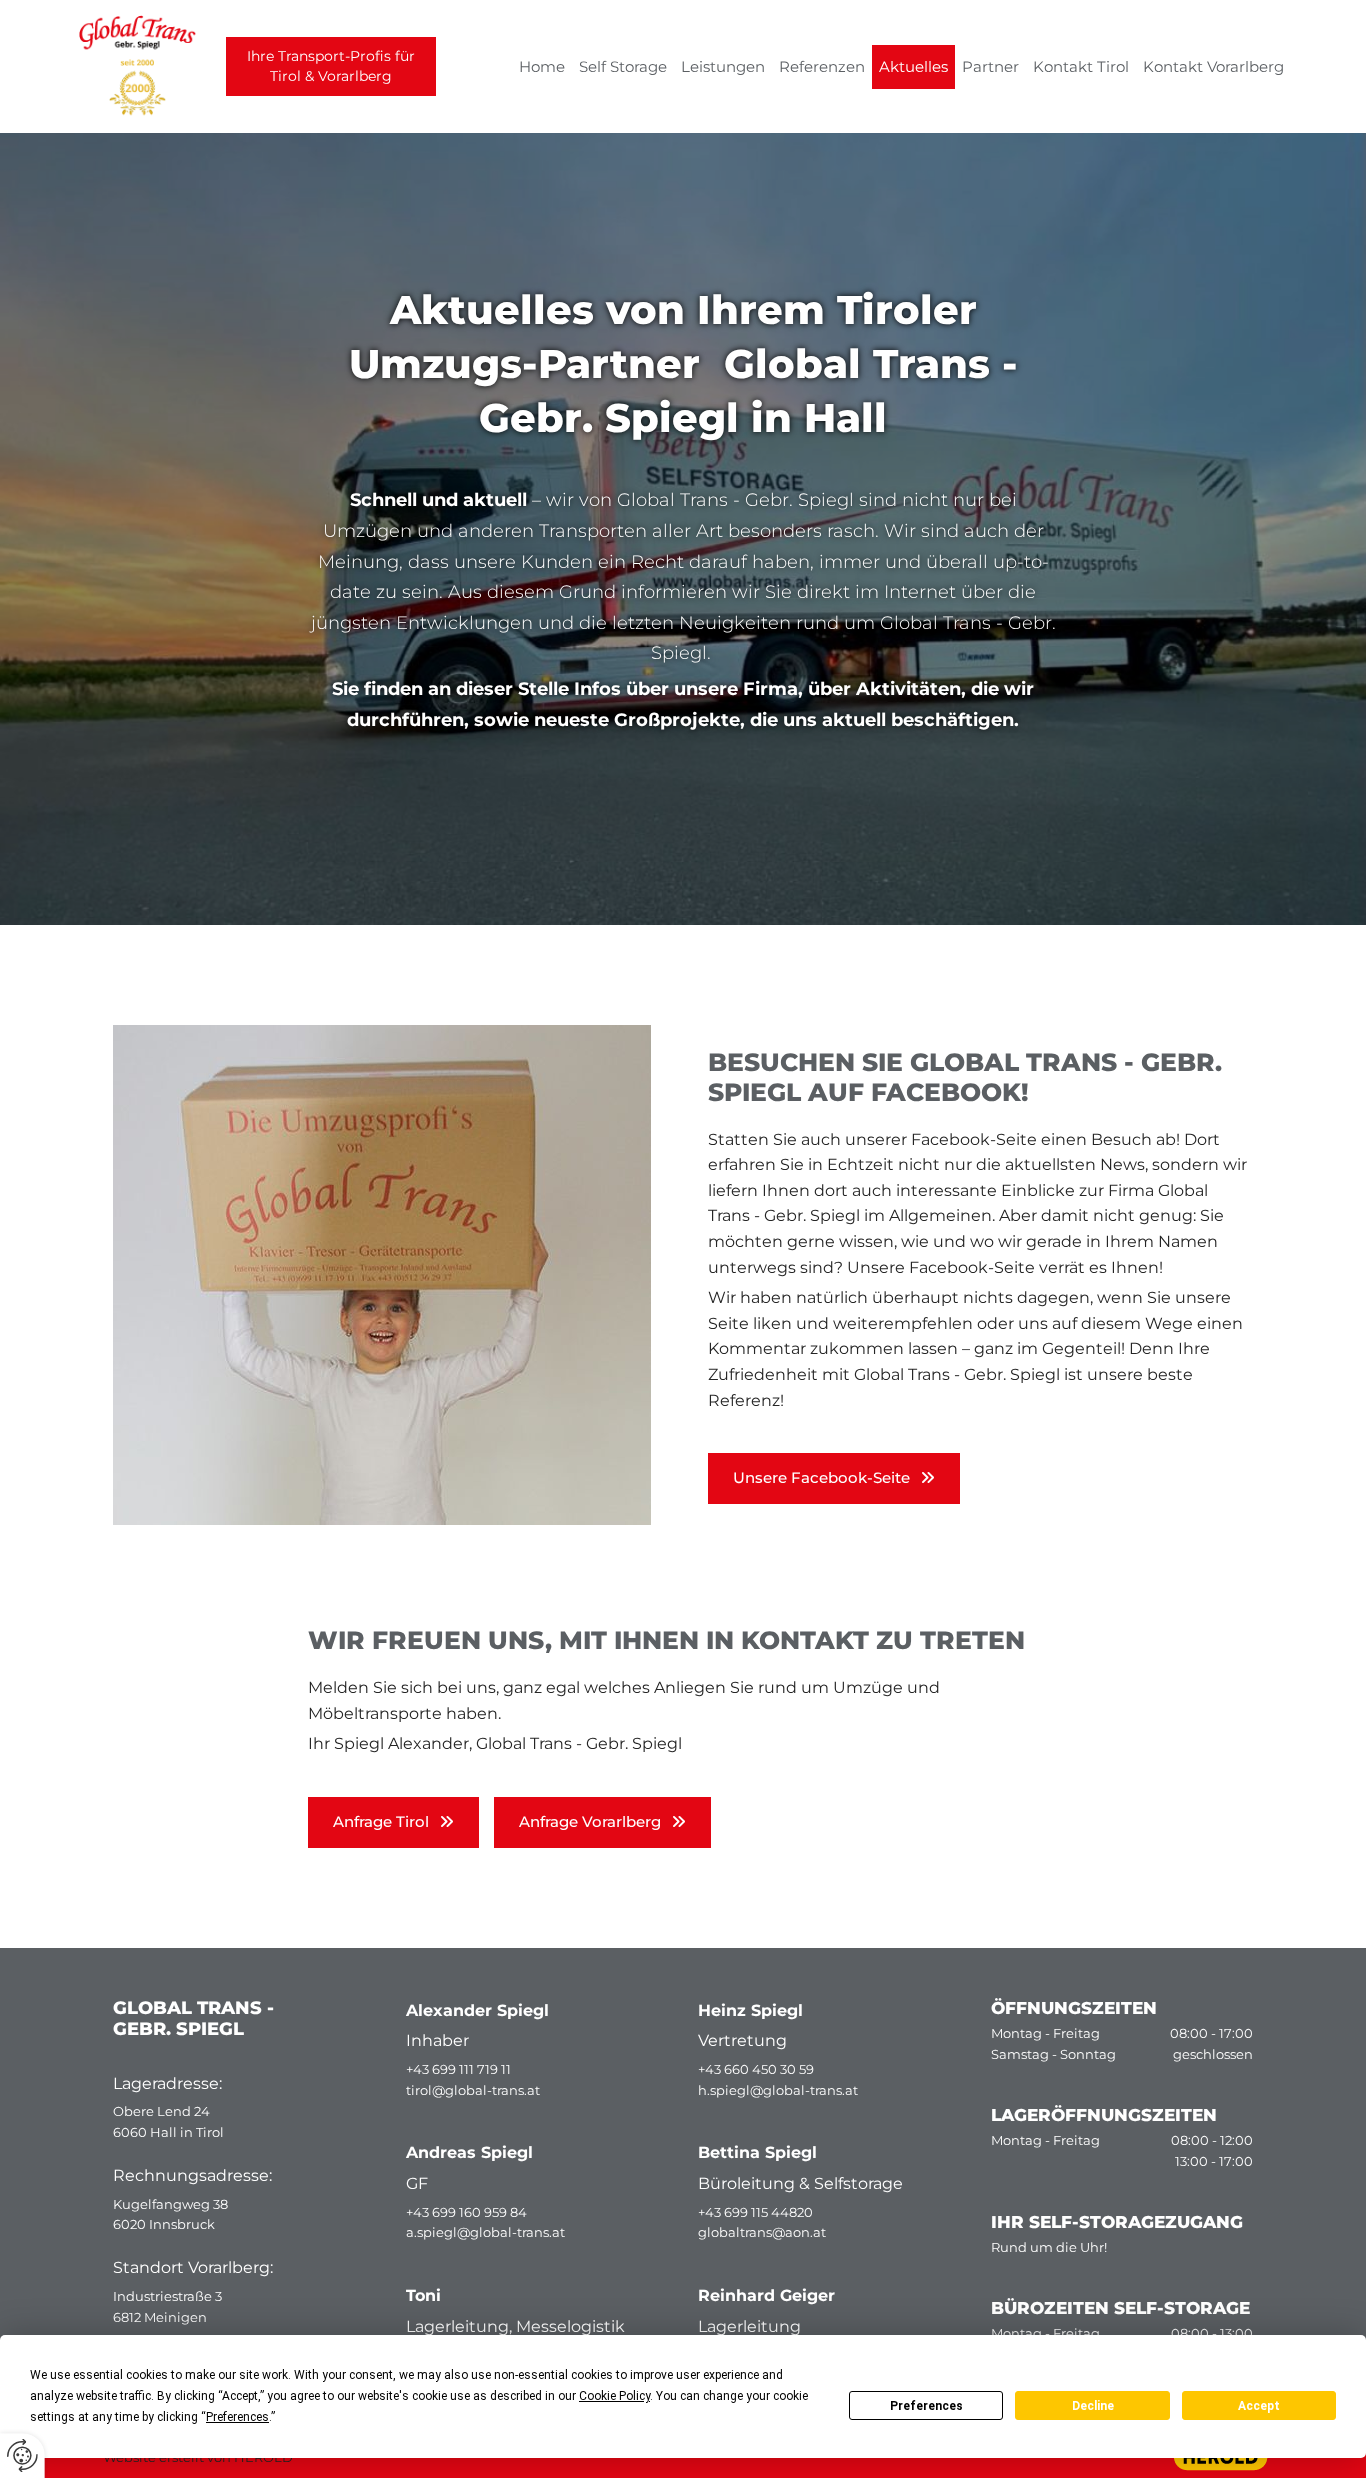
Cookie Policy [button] (614, 2396)
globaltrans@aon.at (762, 2232)
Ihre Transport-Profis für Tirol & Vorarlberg (331, 66)
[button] (834, 1478)
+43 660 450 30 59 (756, 2069)
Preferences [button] (237, 2417)
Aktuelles (913, 66)
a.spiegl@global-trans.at (485, 2232)
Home (542, 66)
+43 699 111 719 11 (458, 2069)
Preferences (926, 2406)
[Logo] (98, 66)
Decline (1093, 2406)
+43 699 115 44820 (755, 2212)
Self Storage (623, 66)
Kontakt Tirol (1081, 66)
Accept (1259, 2406)
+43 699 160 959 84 (466, 2212)
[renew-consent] (22, 2455)
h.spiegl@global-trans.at (778, 2090)
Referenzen (822, 66)
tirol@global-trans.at (473, 2090)
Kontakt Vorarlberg (1213, 66)
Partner (990, 66)
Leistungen (723, 66)
